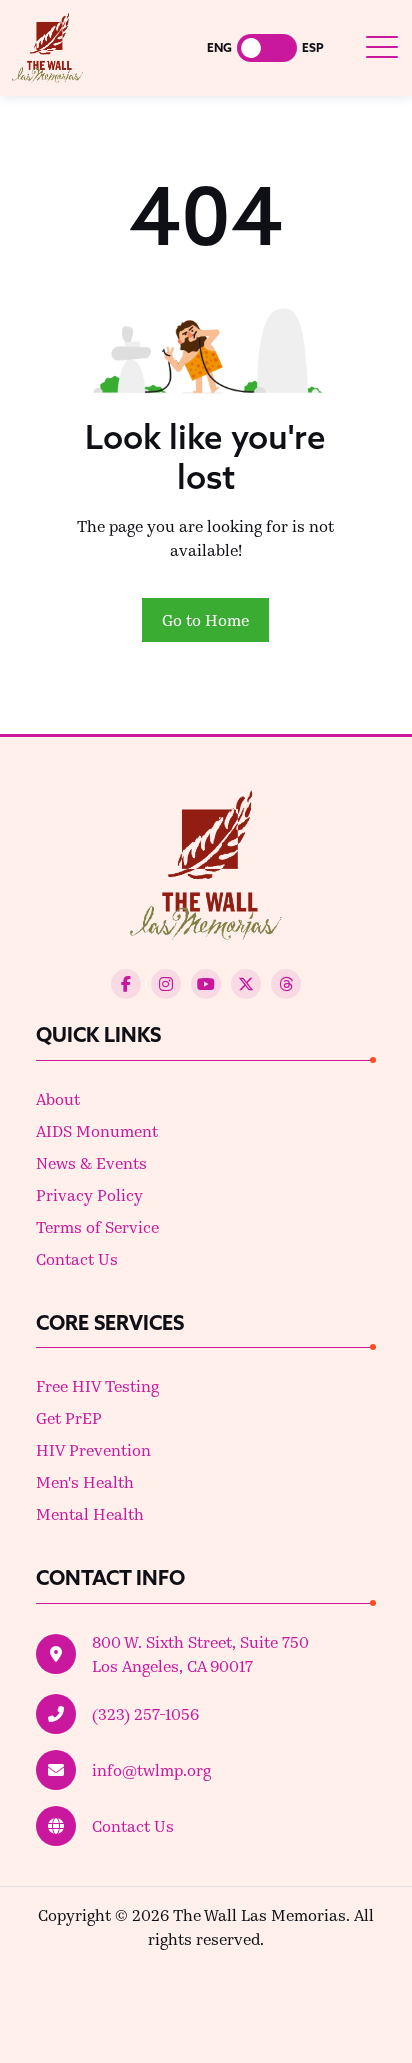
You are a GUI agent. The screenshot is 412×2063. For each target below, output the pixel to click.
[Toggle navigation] (381, 47)
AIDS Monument (97, 1130)
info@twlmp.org (151, 1769)
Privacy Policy (89, 1194)
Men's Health (85, 1481)
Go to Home (205, 619)
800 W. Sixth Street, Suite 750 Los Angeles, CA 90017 (200, 1653)
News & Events (91, 1162)
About (58, 1098)
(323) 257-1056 (145, 1713)
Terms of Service (97, 1226)
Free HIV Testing (97, 1385)
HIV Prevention (93, 1449)
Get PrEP (69, 1417)
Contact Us (77, 1258)
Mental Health (90, 1513)
